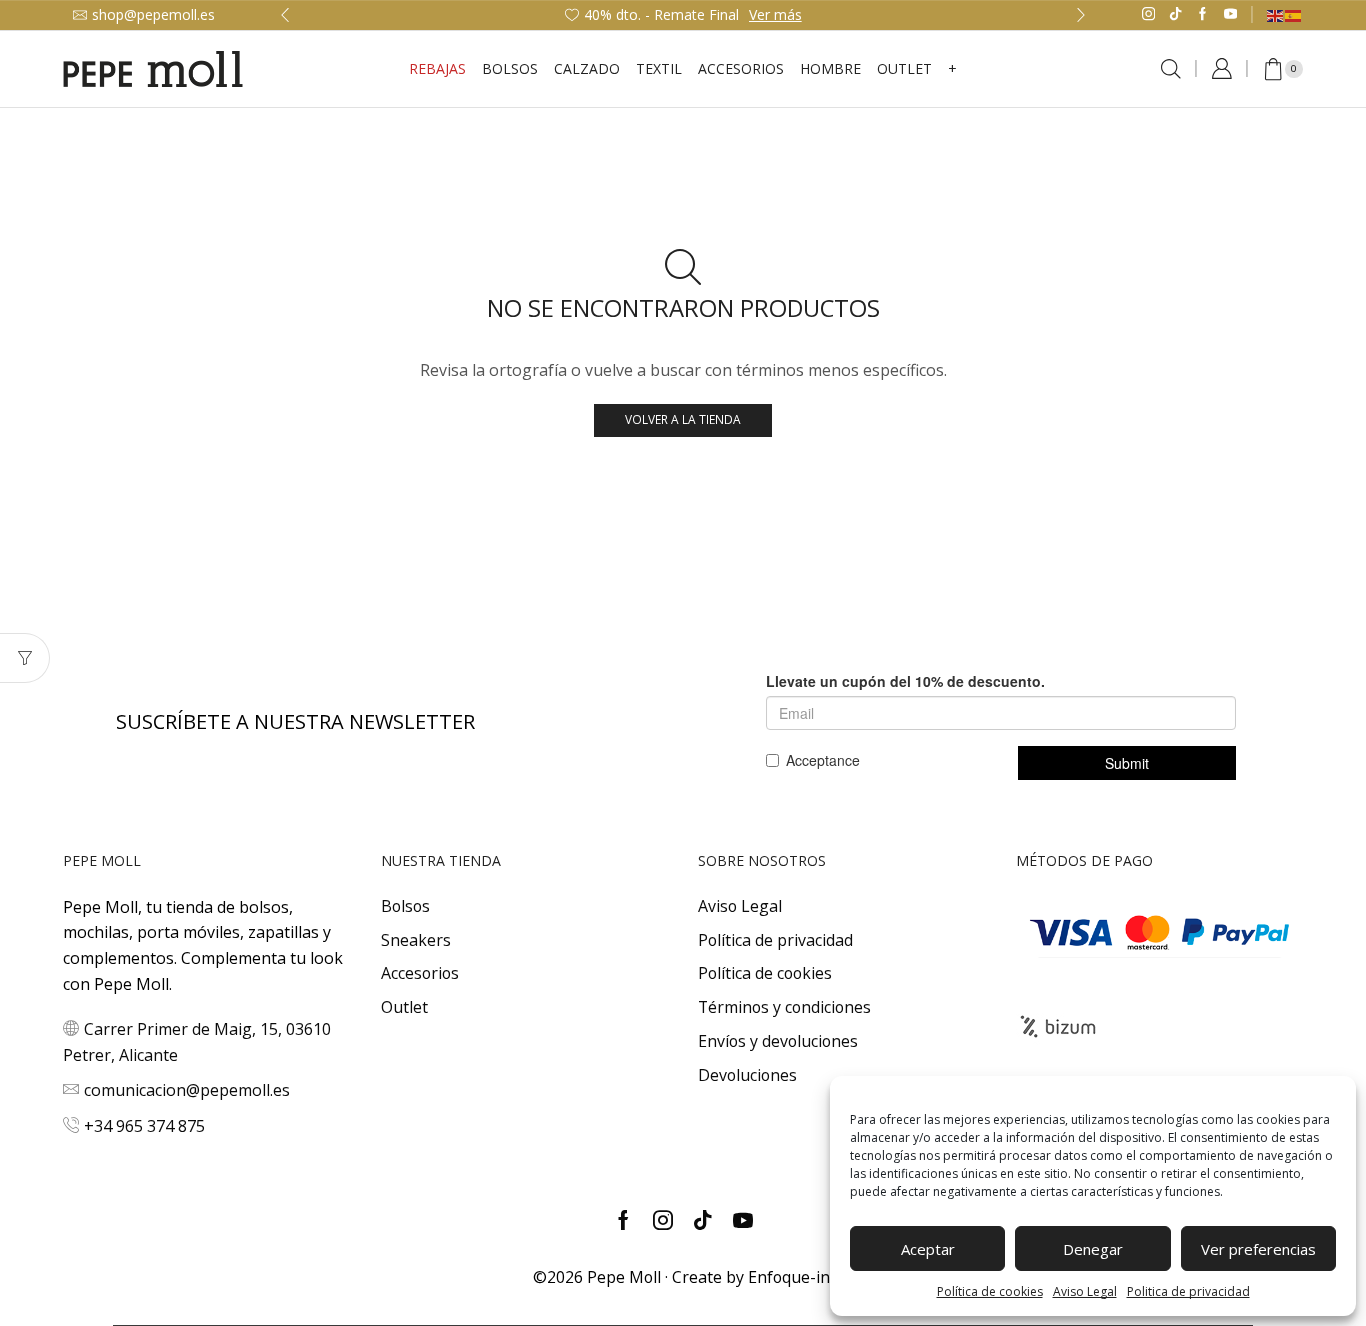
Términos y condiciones (784, 1007)
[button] (285, 15)
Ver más (775, 14)
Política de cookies (990, 1291)
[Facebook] (1202, 15)
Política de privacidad (775, 940)
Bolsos (510, 68)
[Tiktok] (1175, 15)
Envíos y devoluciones (778, 1041)
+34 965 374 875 (144, 1126)
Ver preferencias (1258, 1249)
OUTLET (904, 68)
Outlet (404, 1007)
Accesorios (420, 973)
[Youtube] (1230, 15)
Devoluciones (747, 1075)
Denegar (1093, 1249)
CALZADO (587, 68)
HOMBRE (830, 68)
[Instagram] (1148, 15)
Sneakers (416, 940)
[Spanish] (1294, 14)
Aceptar (928, 1249)
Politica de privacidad (1188, 1291)
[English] (1276, 14)
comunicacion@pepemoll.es (187, 1090)
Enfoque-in (789, 1277)
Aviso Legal (1085, 1291)
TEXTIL (659, 68)
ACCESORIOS (741, 68)
